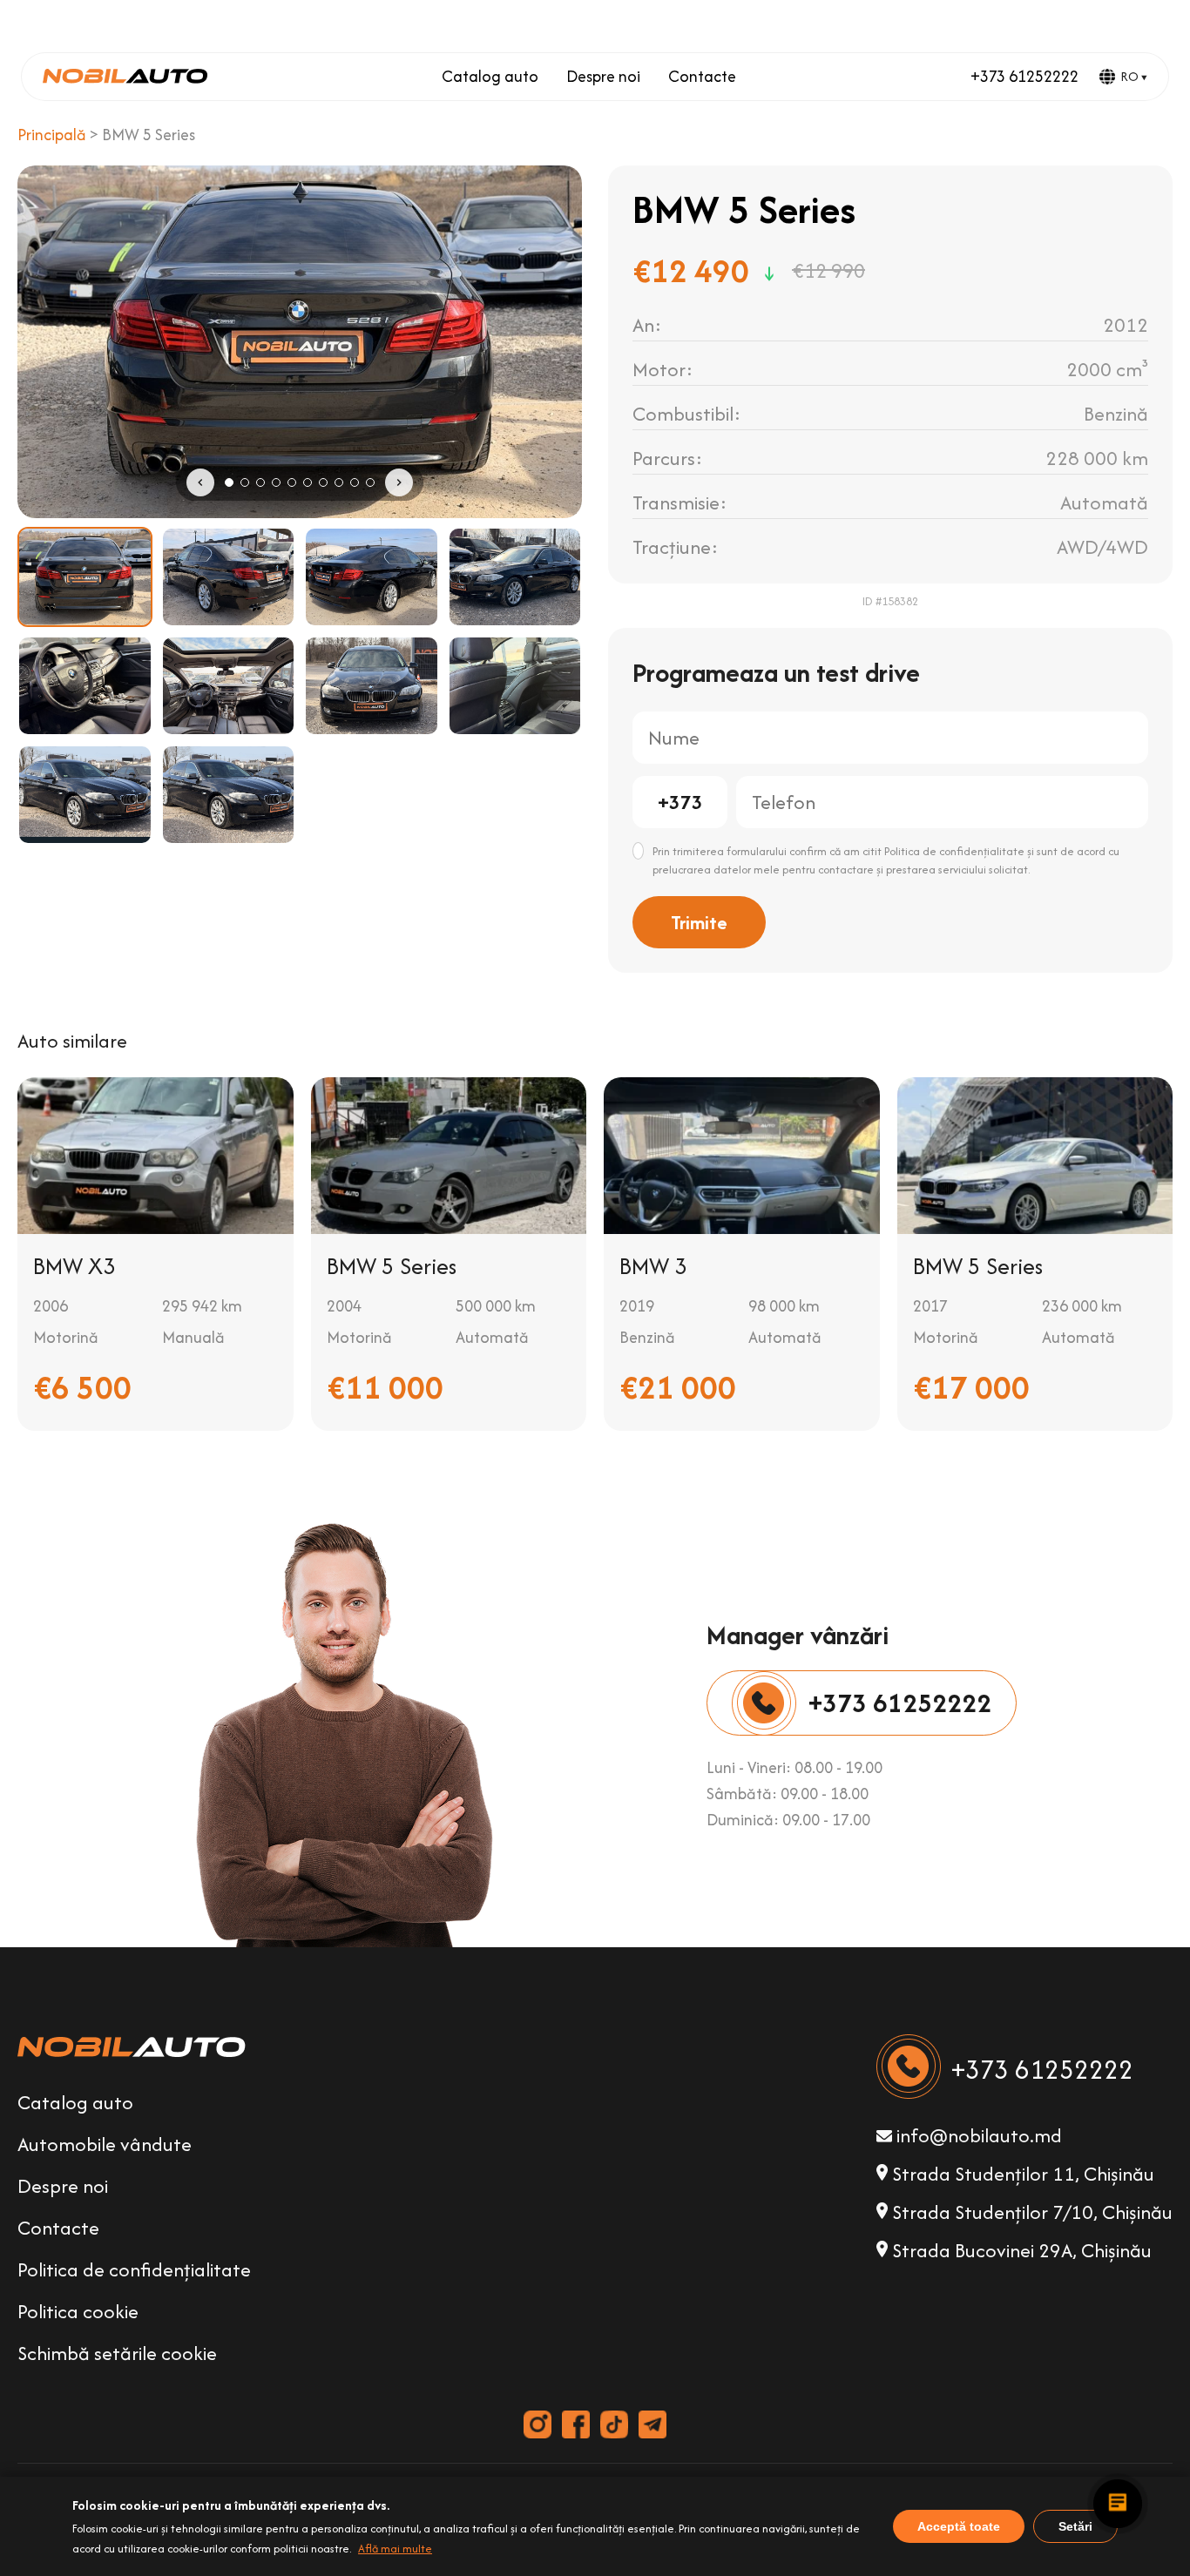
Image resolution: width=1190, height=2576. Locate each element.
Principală (52, 135)
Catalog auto (490, 76)
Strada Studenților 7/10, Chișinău (1030, 2212)
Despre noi (603, 76)
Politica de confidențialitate (134, 2269)
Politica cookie (78, 2311)
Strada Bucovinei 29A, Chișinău (1020, 2250)
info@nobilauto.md (977, 2135)
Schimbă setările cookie (117, 2353)
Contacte (702, 76)
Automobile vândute (105, 2144)
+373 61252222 (1024, 76)
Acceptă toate (959, 2526)
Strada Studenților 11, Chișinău (1021, 2174)
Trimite (699, 922)
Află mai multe (395, 2549)
